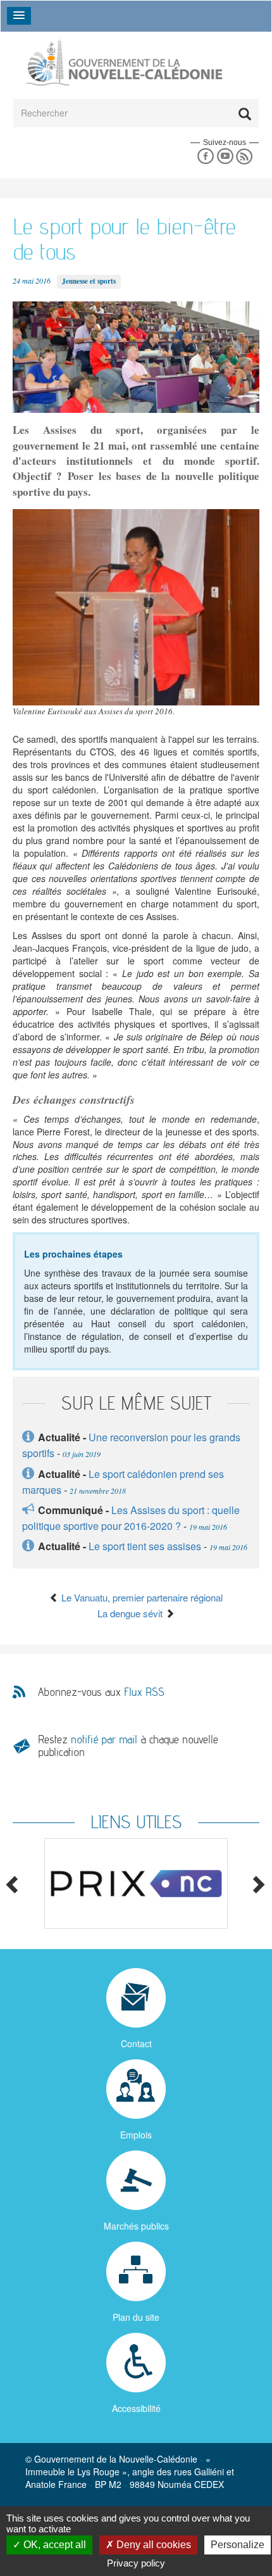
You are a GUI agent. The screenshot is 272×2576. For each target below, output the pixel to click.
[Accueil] (123, 62)
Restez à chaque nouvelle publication (128, 1746)
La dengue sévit (131, 1613)
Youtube (225, 157)
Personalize (238, 2545)
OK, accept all (53, 2545)
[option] (136, 1884)
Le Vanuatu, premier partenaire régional (141, 1597)
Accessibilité (136, 2408)
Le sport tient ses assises (145, 1546)
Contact (136, 2043)
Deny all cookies (152, 2545)
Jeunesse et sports (89, 281)
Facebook (205, 157)
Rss (244, 157)
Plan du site (136, 2317)
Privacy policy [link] (136, 2563)
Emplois (136, 2135)
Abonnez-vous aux (101, 1692)
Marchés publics (136, 2226)
